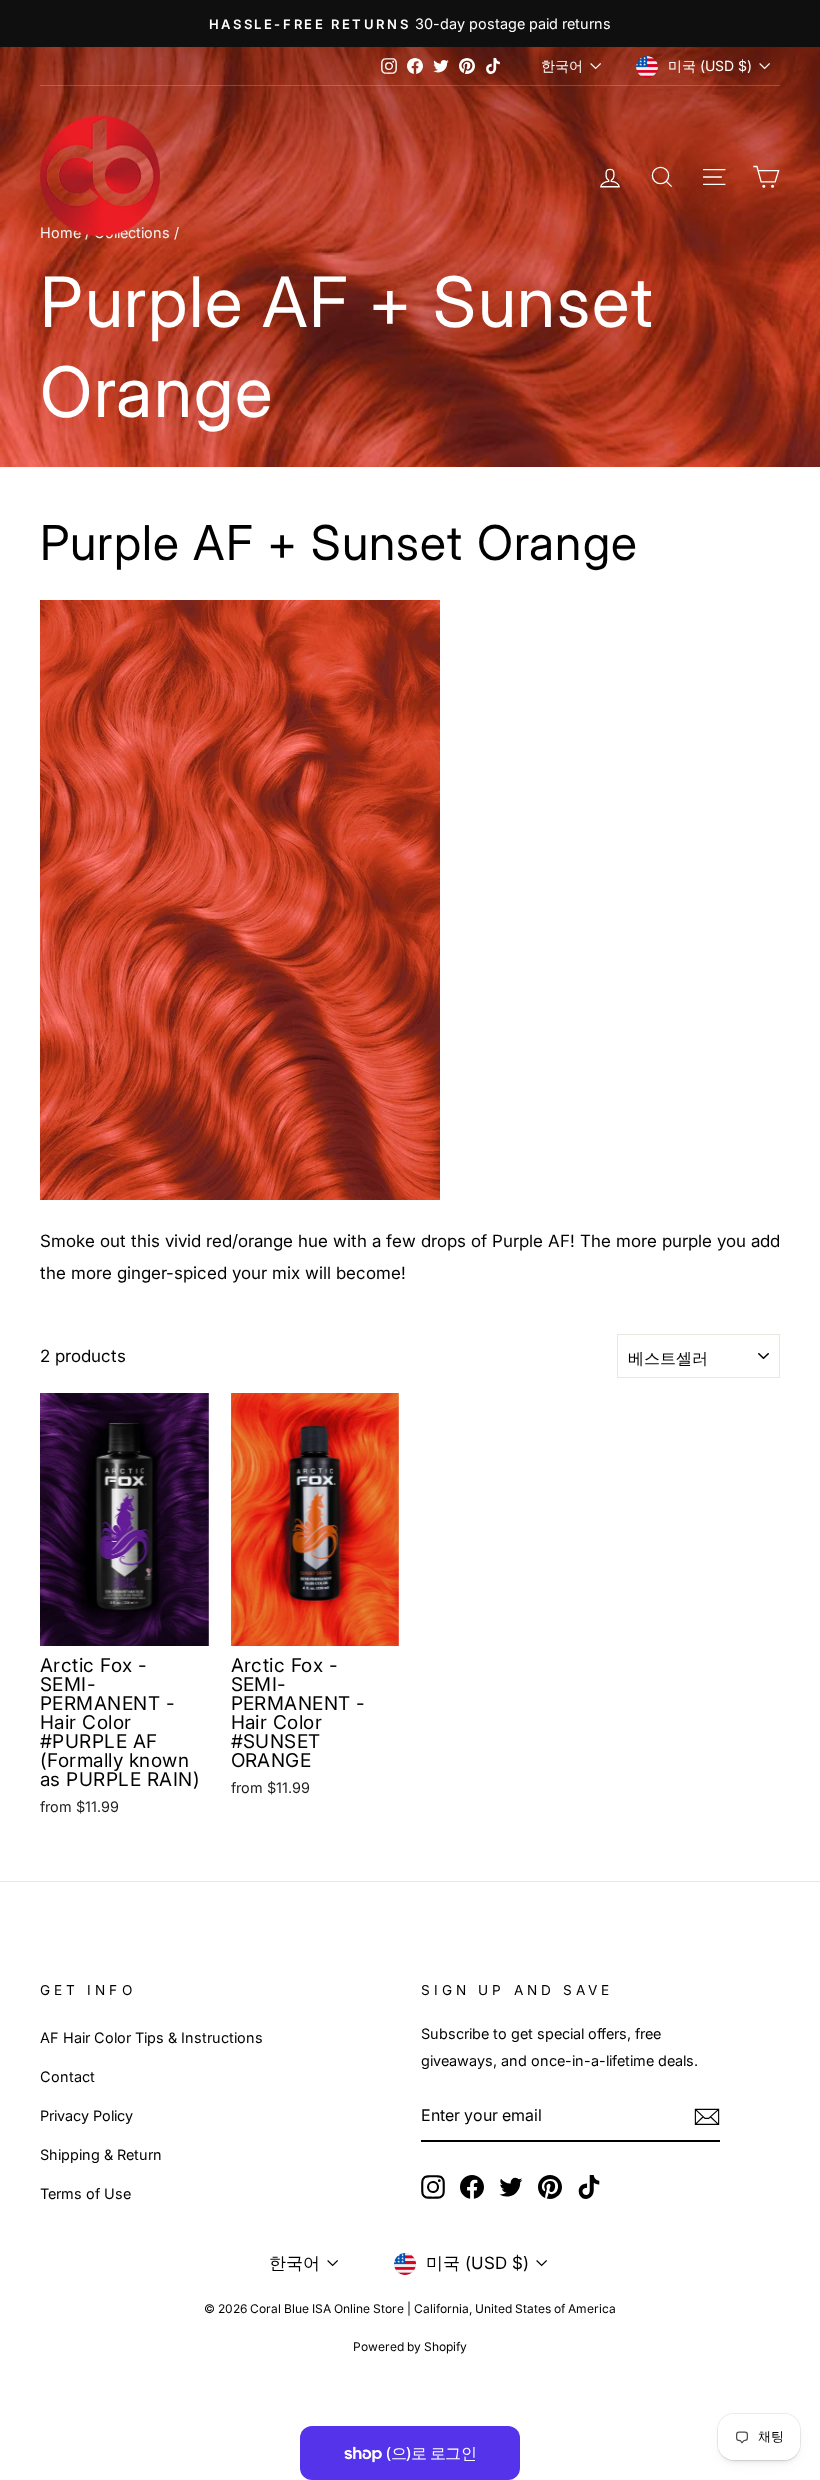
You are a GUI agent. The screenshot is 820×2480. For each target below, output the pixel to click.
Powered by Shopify (410, 2346)
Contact (67, 2076)
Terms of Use (85, 2193)
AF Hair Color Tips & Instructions (151, 2037)
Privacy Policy (86, 2115)
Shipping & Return (101, 2154)
